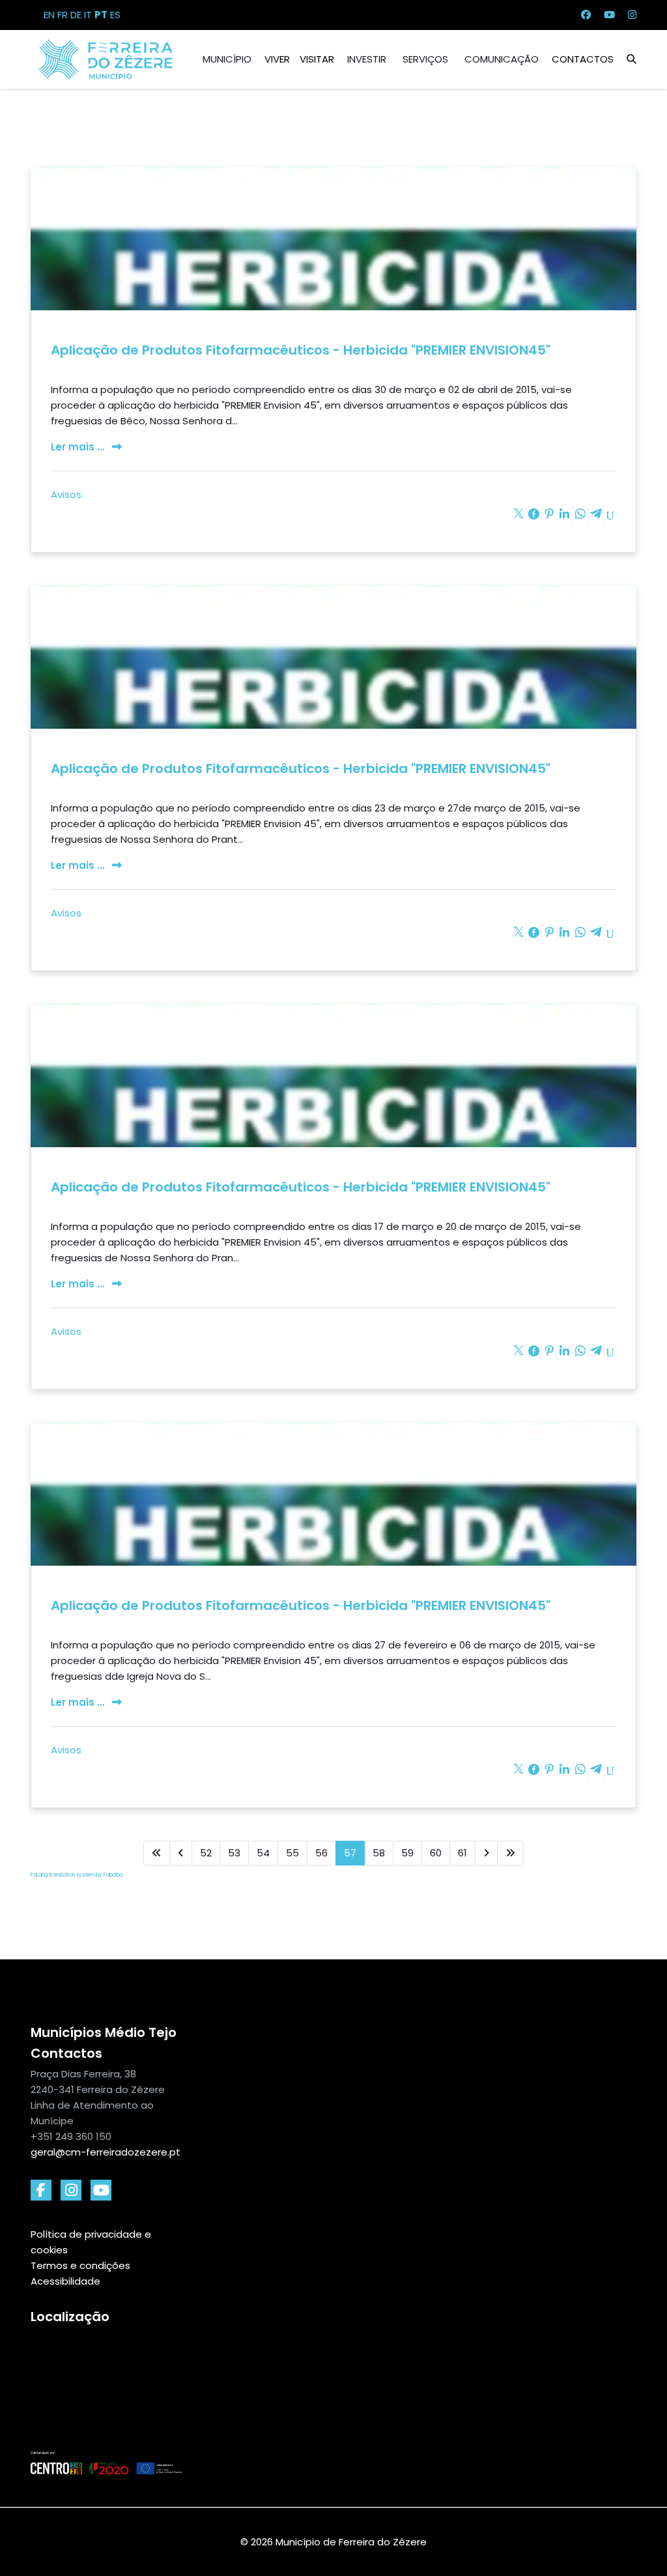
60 (436, 1853)
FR (63, 15)
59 (407, 1853)
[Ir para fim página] (510, 1853)
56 (321, 1853)
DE (76, 15)
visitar (317, 59)
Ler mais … (79, 447)
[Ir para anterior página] (181, 1853)
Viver (277, 59)
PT (101, 15)
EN (49, 15)
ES (115, 15)
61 (462, 1853)
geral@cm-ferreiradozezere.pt (106, 2152)
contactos (583, 59)
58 (379, 1853)
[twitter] (101, 2190)
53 (234, 1853)
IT (88, 15)
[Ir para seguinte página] (486, 1853)
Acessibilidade (65, 2281)
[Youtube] (609, 15)
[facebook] (41, 2190)
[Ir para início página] (157, 1853)
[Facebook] (586, 15)
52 (206, 1853)
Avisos (66, 494)
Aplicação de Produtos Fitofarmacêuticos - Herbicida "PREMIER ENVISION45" (301, 350)
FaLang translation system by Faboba (77, 1875)
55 (292, 1853)
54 (263, 1853)
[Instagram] (632, 15)
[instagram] (71, 2190)
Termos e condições (80, 2265)
